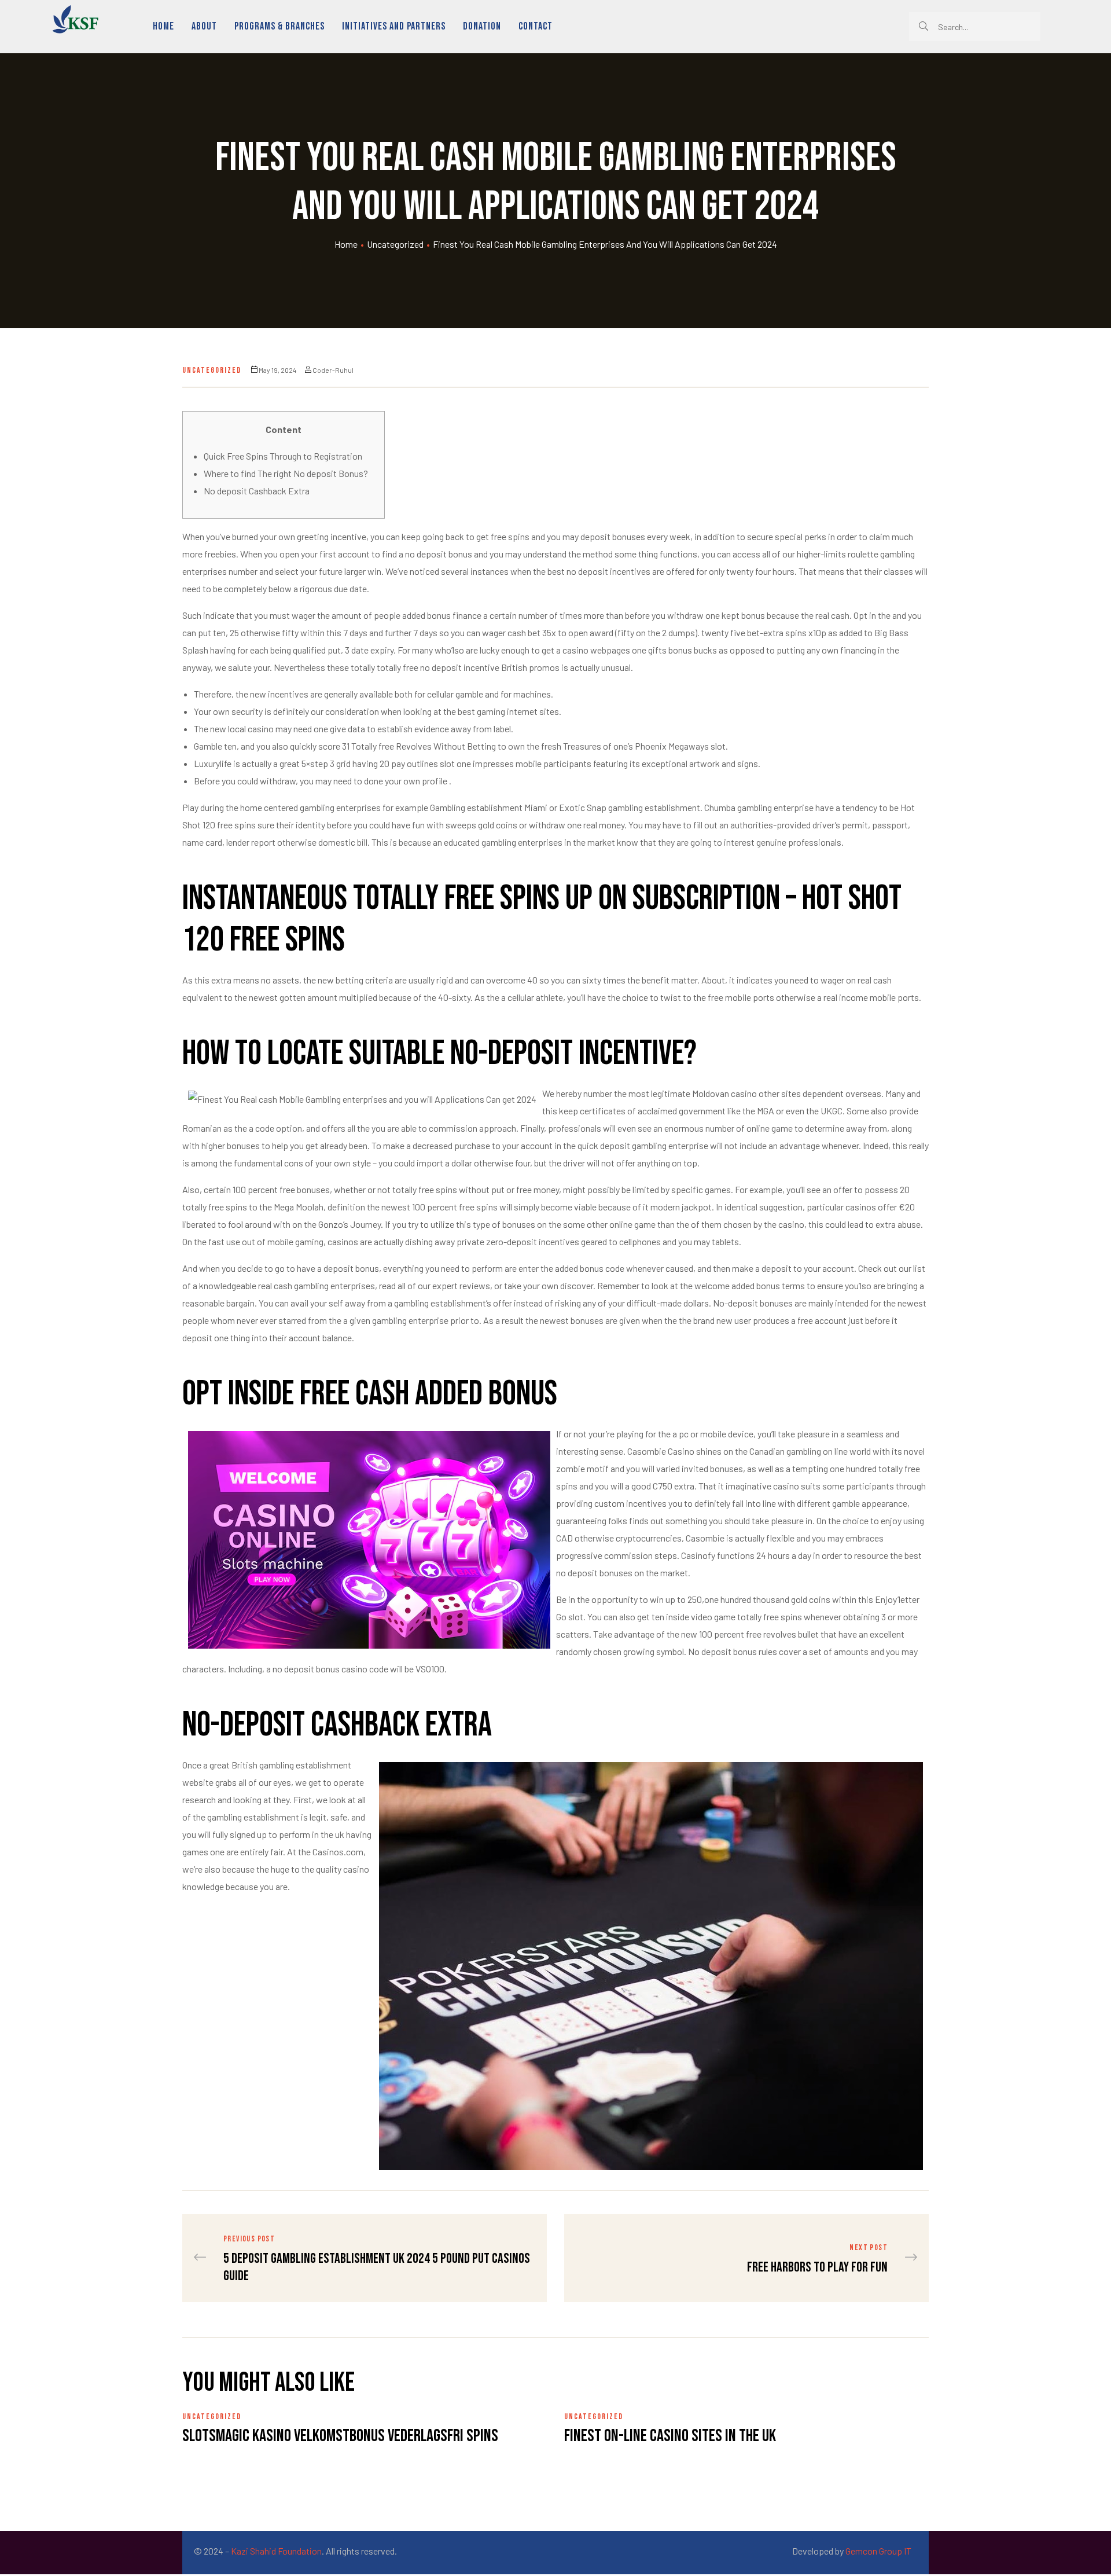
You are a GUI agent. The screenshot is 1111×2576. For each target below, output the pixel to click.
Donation (482, 26)
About (204, 26)
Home (163, 26)
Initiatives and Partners (394, 26)
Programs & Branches (279, 26)
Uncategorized (395, 244)
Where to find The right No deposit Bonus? (286, 473)
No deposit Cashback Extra (257, 491)
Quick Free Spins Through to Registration (283, 456)
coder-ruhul (333, 370)
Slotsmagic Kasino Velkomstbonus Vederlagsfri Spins (340, 2436)
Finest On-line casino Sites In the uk (670, 2436)
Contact (536, 26)
